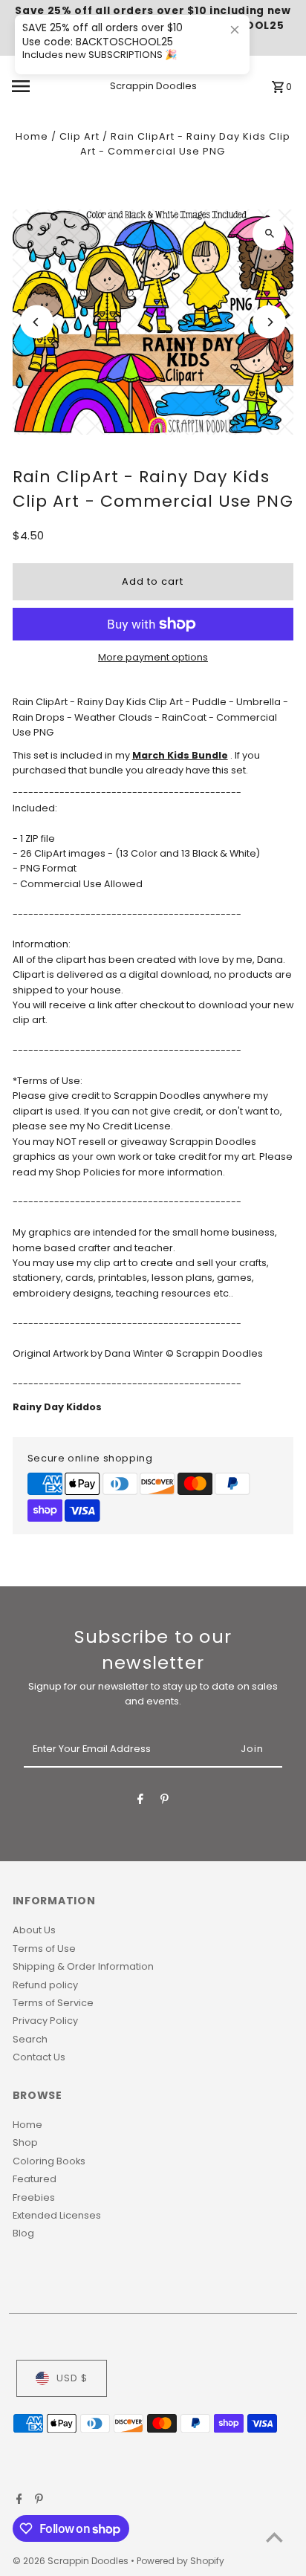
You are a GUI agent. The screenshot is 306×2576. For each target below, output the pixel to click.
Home (32, 136)
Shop (25, 2142)
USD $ (72, 2378)
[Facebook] (140, 1801)
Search (30, 2039)
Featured (35, 2179)
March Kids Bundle (180, 755)
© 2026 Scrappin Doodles (72, 2561)
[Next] (269, 322)
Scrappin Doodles (153, 86)
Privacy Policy (45, 2021)
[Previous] (37, 322)
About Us (34, 1930)
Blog (23, 2233)
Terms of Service (53, 2003)
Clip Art (79, 136)
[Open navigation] (40, 86)
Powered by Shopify (180, 2561)
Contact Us (39, 2057)
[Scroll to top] (274, 2537)
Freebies (34, 2197)
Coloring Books (49, 2161)
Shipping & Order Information (83, 1966)
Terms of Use (44, 1949)
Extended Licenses (57, 2215)
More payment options (153, 657)
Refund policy (45, 1985)
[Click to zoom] (269, 234)
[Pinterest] (165, 1801)
